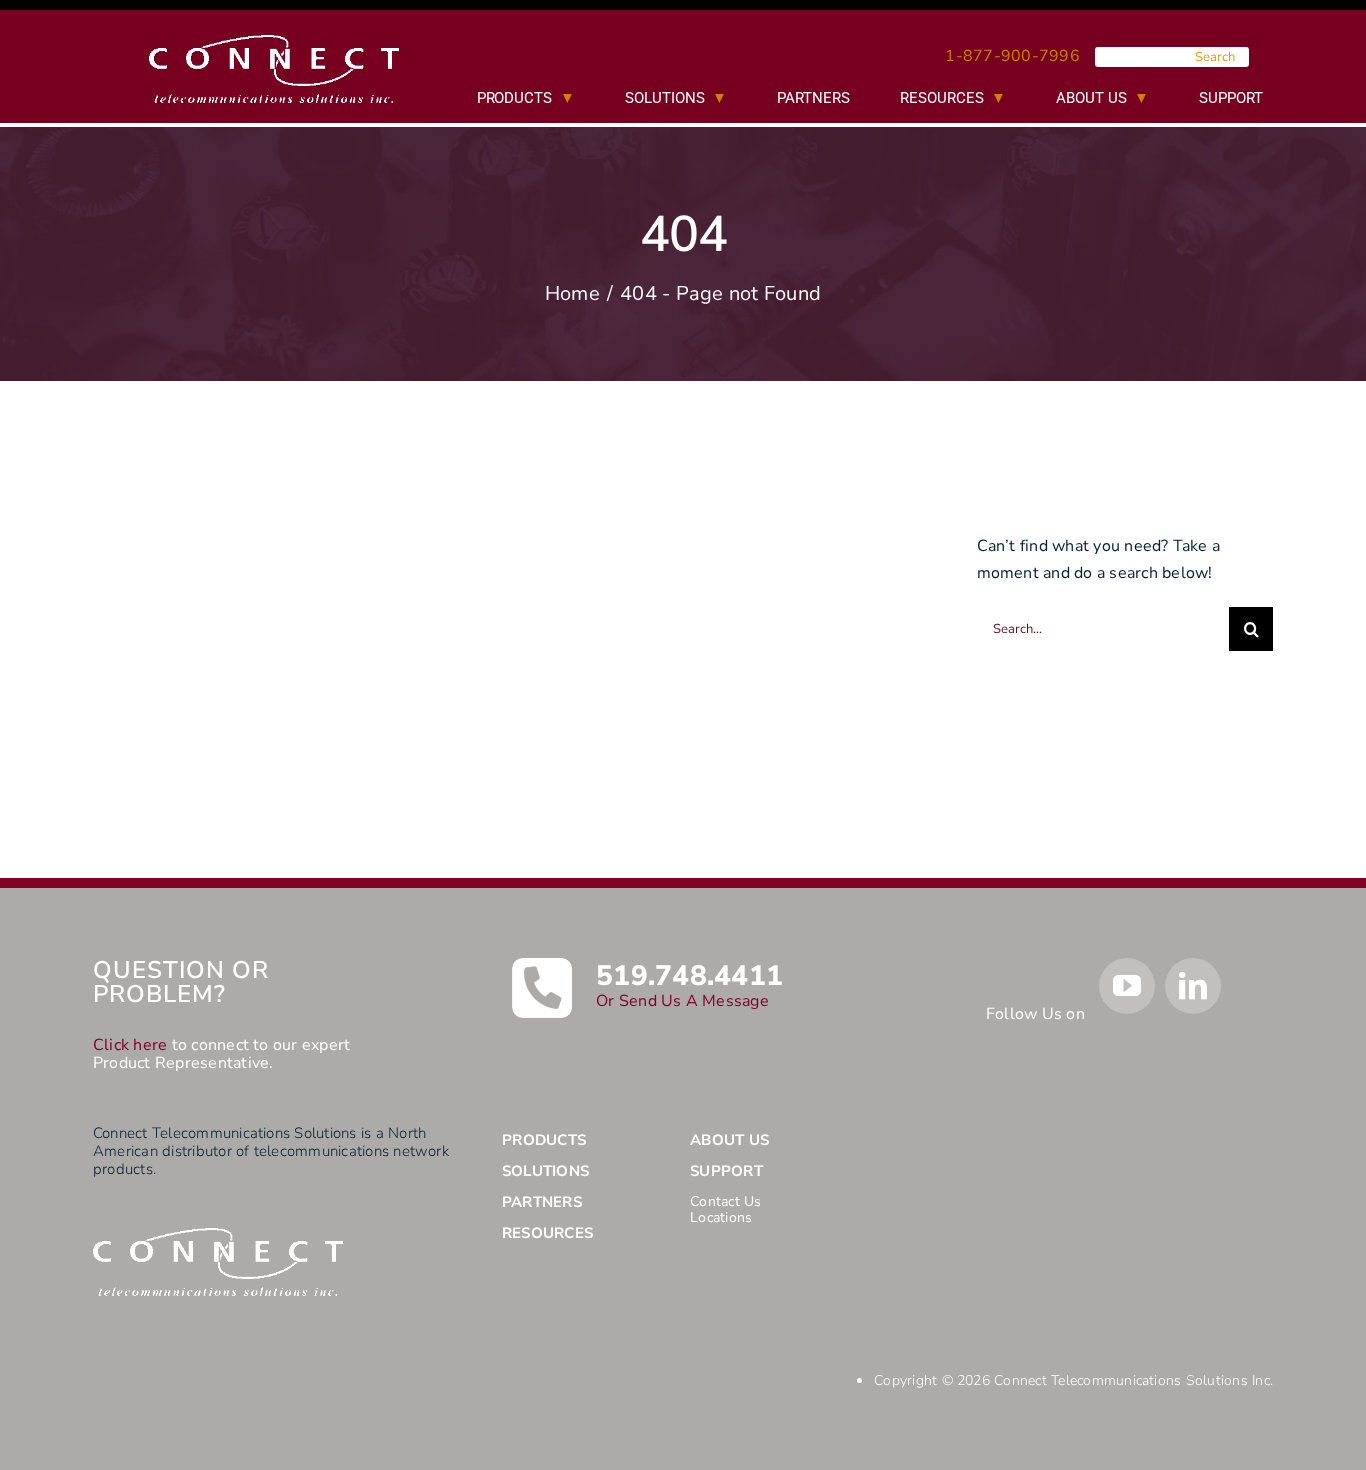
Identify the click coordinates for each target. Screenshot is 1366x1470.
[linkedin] (1193, 986)
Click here (130, 1045)
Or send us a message (682, 1001)
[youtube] (1127, 986)
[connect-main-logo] (274, 43)
